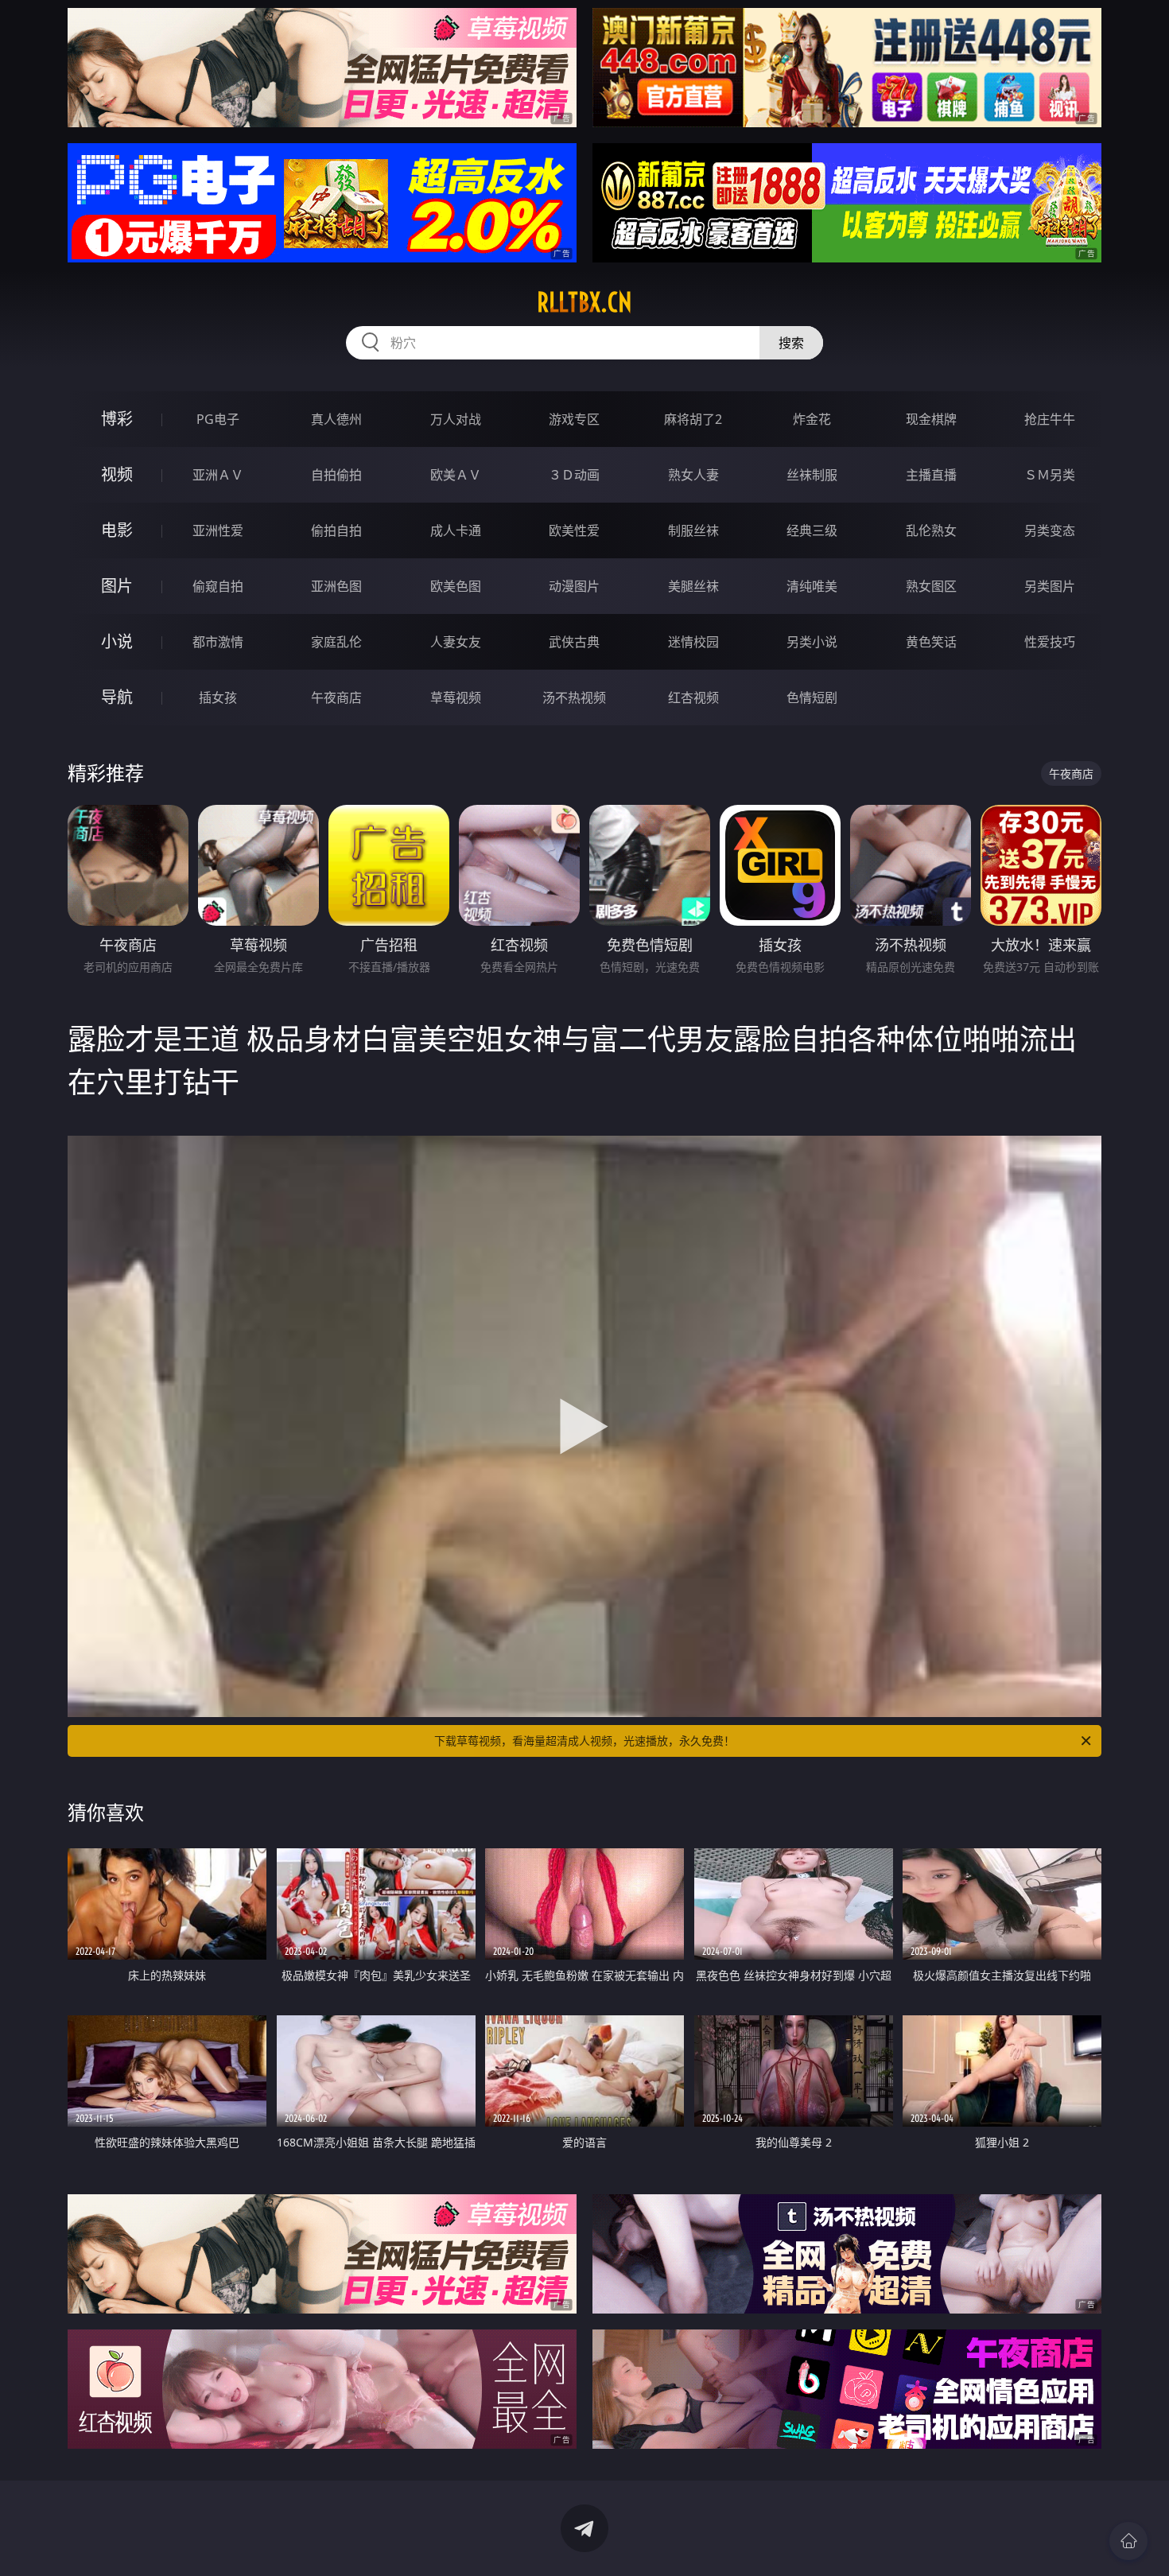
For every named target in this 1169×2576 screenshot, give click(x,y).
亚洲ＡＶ (218, 475)
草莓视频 (456, 697)
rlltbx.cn (584, 302)
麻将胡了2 (693, 419)
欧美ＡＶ (456, 475)
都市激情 (218, 642)
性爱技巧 (1050, 642)
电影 (117, 530)
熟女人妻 (693, 475)
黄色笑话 (931, 642)
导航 (117, 697)
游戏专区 (574, 419)
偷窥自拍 (218, 586)
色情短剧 (812, 697)
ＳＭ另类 (1050, 475)
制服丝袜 (693, 530)
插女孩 (218, 697)
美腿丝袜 (693, 586)
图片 (117, 586)
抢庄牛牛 (1050, 419)
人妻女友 (456, 642)
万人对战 (456, 419)
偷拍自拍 (336, 530)
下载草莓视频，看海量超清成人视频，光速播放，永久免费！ (584, 1741)
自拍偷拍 (336, 475)
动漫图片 (574, 586)
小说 (117, 641)
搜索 (791, 343)
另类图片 (1050, 586)
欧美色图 (456, 586)
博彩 (117, 419)
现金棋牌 (931, 419)
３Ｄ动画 (574, 475)
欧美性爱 (574, 530)
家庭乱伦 (336, 642)
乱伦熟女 (931, 530)
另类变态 (1050, 530)
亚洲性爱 (218, 530)
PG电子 (218, 419)
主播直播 (931, 475)
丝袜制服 (812, 475)
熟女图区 (931, 586)
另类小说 (812, 642)
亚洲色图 (336, 586)
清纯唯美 (812, 586)
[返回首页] (1128, 2541)
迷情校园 (693, 642)
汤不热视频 (574, 697)
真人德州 (336, 419)
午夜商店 (336, 697)
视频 (117, 474)
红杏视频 (693, 697)
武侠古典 (574, 642)
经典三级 (812, 530)
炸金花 (812, 419)
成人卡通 (456, 530)
